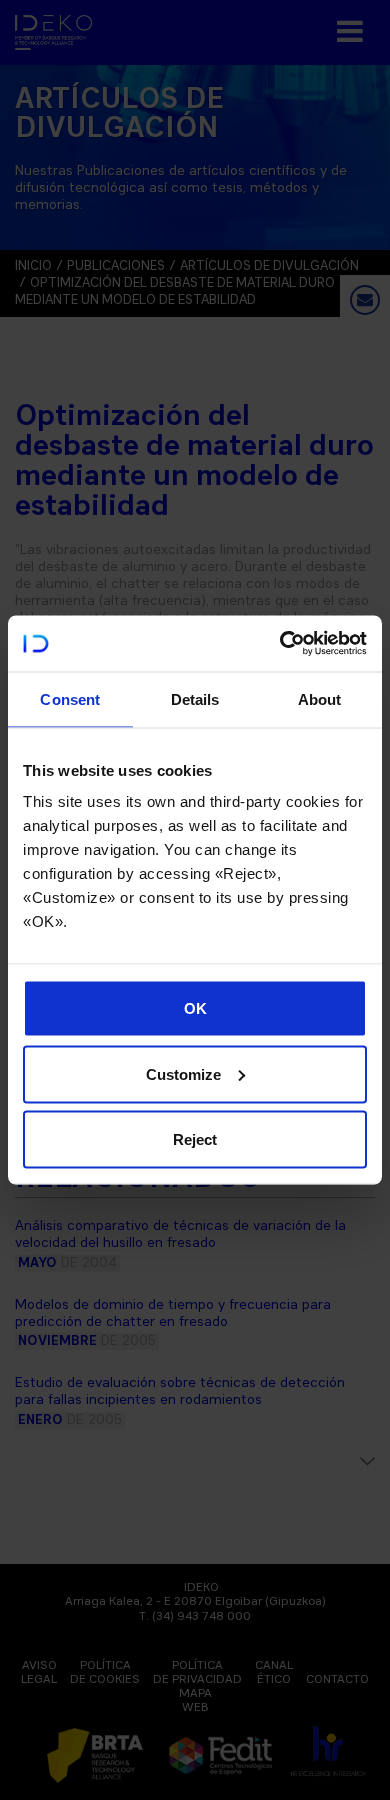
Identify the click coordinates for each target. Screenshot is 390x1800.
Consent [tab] (70, 698)
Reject (195, 1139)
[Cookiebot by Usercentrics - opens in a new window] (280, 644)
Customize (183, 1073)
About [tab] (320, 698)
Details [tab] (195, 698)
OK (195, 1008)
